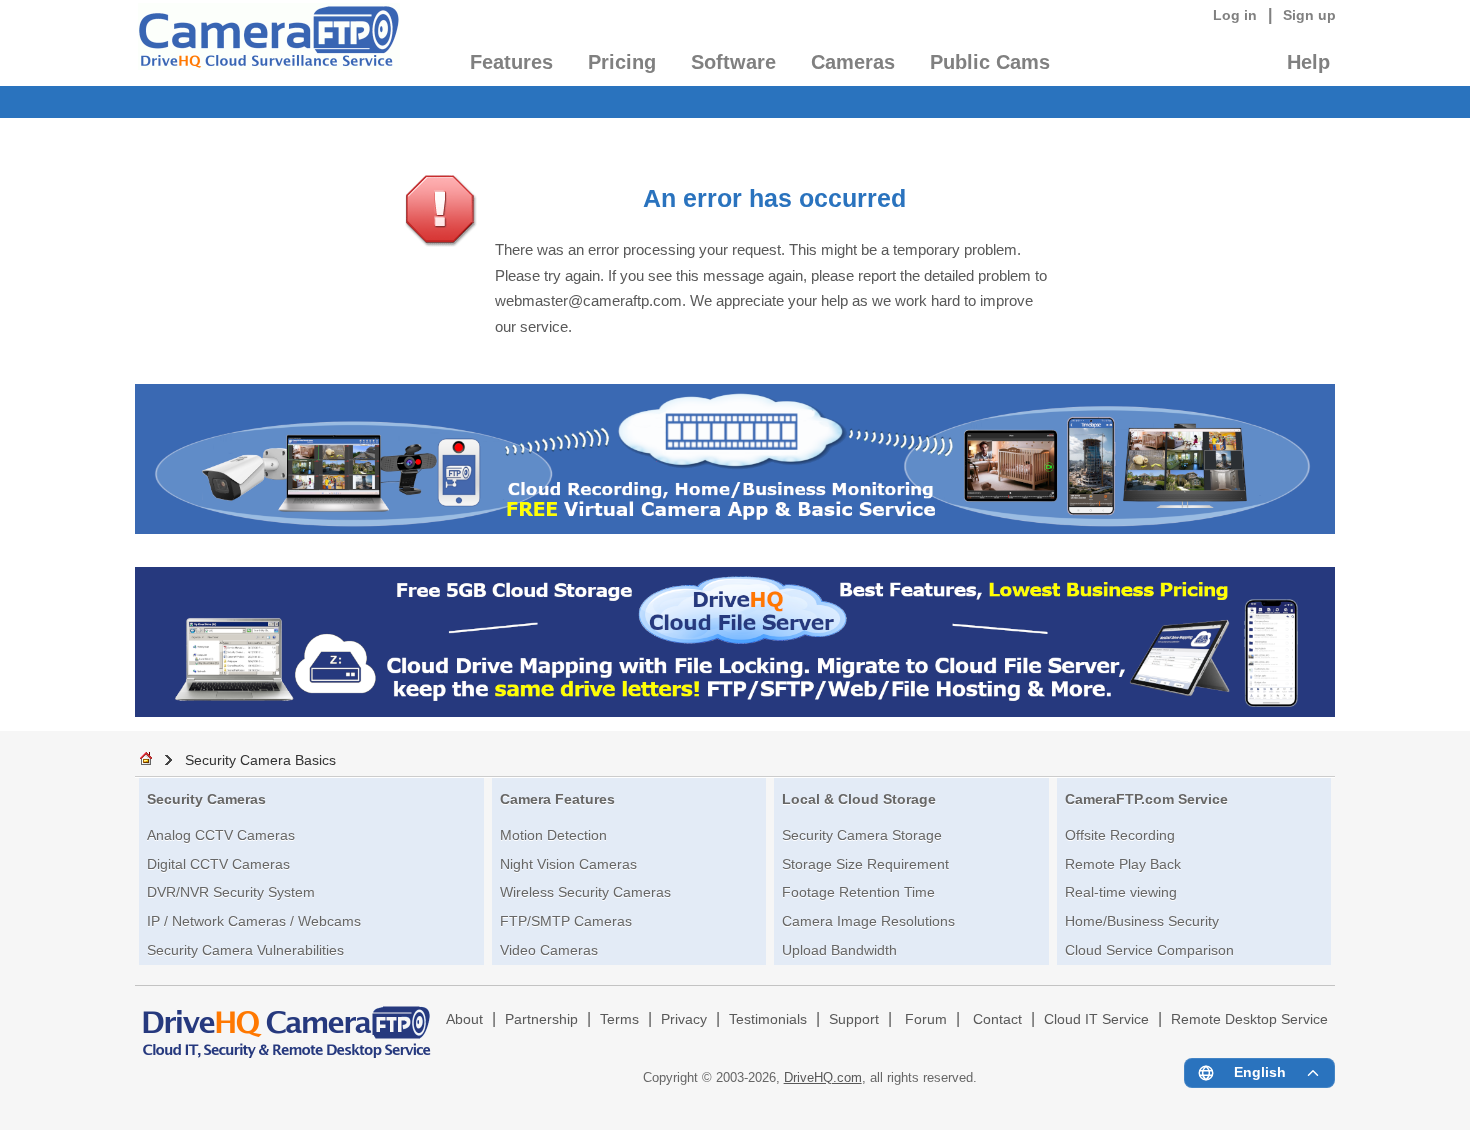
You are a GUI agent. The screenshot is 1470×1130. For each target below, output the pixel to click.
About (464, 1019)
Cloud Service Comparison (1149, 950)
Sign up (1309, 15)
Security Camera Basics (260, 760)
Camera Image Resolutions (868, 921)
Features (511, 62)
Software (733, 62)
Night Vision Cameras (568, 864)
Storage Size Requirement (865, 864)
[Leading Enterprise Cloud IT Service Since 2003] (735, 711)
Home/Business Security (1142, 921)
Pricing (622, 62)
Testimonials (768, 1019)
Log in (1235, 15)
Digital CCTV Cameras (218, 864)
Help (1308, 62)
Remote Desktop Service (1249, 1019)
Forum (926, 1019)
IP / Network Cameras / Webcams (254, 921)
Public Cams (990, 62)
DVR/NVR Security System (231, 892)
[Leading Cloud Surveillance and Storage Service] (735, 528)
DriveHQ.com (823, 1077)
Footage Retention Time (858, 892)
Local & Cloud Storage (859, 799)
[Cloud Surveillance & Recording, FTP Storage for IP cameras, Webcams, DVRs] (267, 43)
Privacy (684, 1019)
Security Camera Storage (862, 835)
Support (854, 1019)
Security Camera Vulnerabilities (245, 950)
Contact (997, 1019)
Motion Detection (553, 835)
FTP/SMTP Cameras (566, 921)
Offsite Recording (1120, 835)
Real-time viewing (1121, 892)
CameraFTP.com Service (1146, 799)
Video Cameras (549, 950)
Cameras (853, 62)
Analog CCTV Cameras (221, 835)
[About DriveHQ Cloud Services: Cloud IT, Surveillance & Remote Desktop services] (287, 1023)
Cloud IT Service (1096, 1019)
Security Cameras (206, 799)
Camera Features (557, 799)
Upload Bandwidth (839, 950)
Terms (619, 1019)
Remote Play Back (1123, 864)
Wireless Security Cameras (585, 892)
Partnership (541, 1019)
